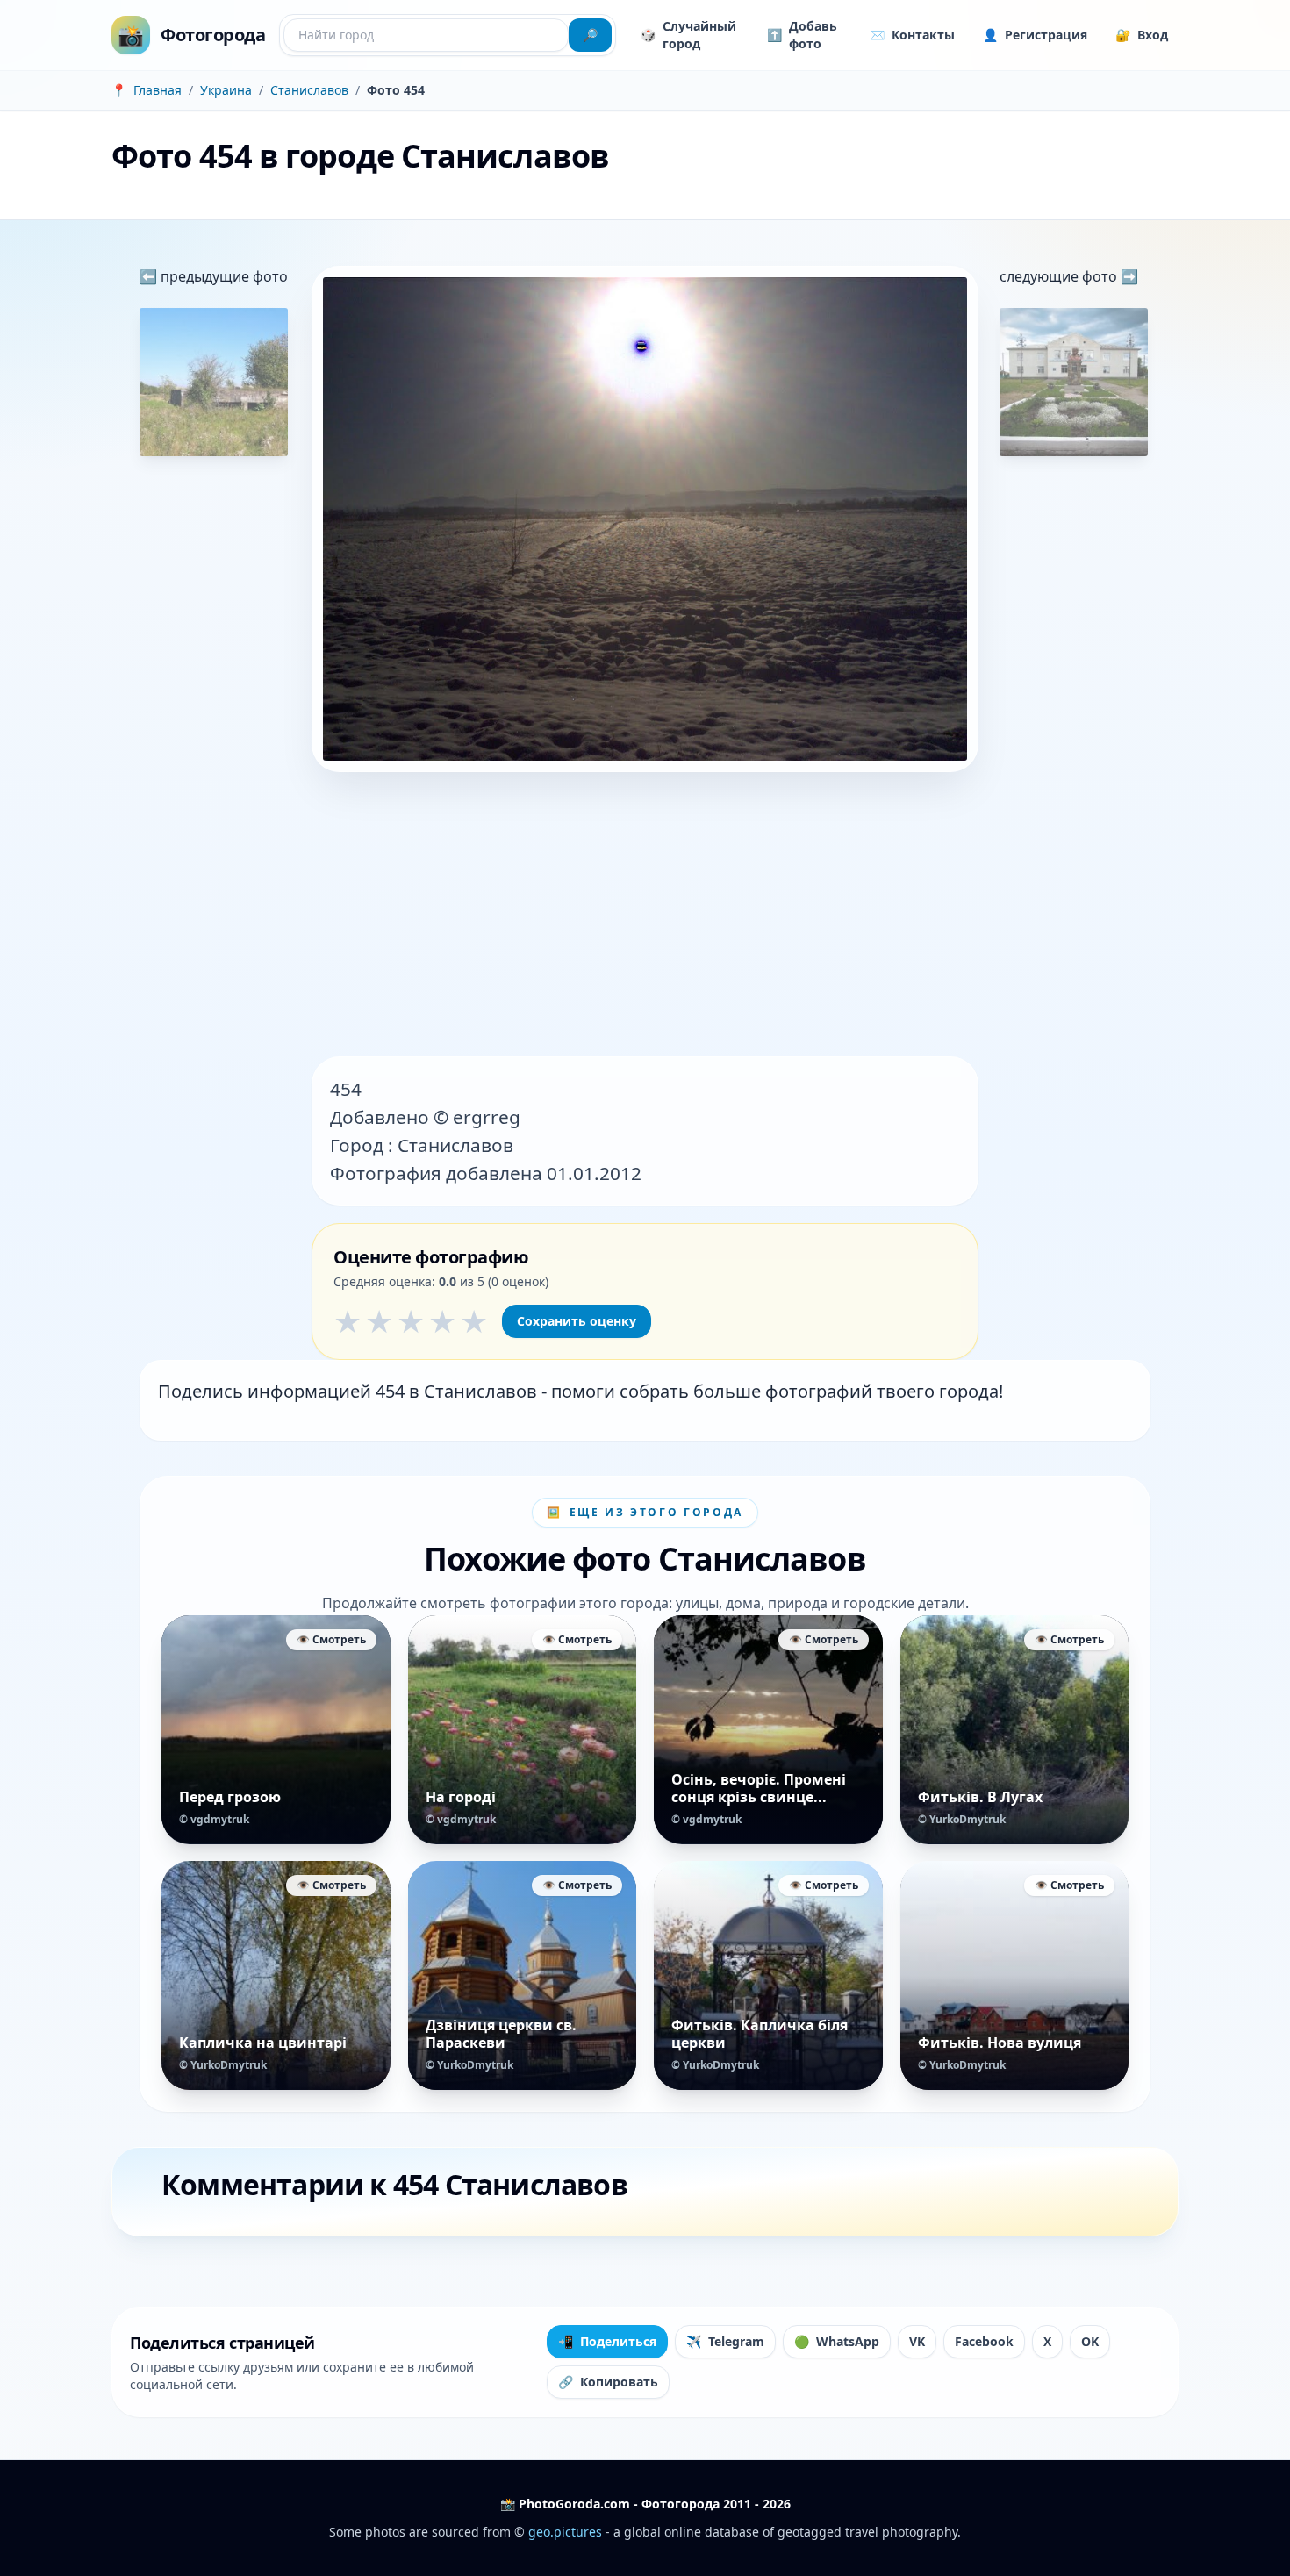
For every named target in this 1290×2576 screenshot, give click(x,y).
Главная (158, 90)
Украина (226, 90)
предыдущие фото (222, 276)
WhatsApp (837, 2341)
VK (917, 2341)
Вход (1142, 35)
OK (1090, 2341)
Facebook (984, 2341)
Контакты (912, 35)
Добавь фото (802, 35)
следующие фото (1060, 276)
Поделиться (607, 2341)
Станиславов (309, 90)
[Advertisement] (645, 916)
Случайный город (688, 35)
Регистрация (1035, 35)
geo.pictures (565, 2532)
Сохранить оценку (577, 1321)
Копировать (608, 2382)
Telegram (725, 2341)
